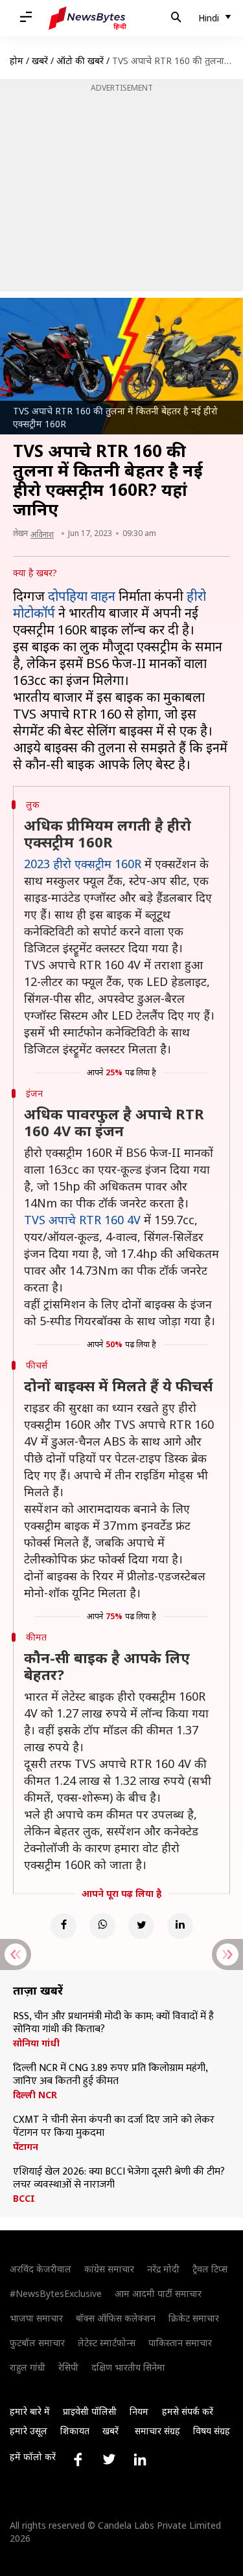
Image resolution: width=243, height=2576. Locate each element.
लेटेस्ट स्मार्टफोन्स (107, 2343)
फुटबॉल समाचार (37, 2343)
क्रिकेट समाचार (194, 2318)
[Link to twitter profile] (109, 2459)
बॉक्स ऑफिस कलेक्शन (116, 2318)
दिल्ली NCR (35, 2095)
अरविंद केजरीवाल (40, 2269)
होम (17, 61)
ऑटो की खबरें (80, 61)
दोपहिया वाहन (82, 596)
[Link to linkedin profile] (140, 2459)
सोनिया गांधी (36, 2043)
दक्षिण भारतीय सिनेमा (128, 2367)
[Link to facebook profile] (78, 2459)
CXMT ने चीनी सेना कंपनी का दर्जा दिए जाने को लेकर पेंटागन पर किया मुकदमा (114, 2127)
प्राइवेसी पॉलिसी (90, 2411)
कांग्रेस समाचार (109, 2269)
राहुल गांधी (28, 2367)
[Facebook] (64, 1926)
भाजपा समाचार (36, 2318)
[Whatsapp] (102, 1926)
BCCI (24, 2199)
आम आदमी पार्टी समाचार (158, 2293)
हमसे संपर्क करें (188, 2411)
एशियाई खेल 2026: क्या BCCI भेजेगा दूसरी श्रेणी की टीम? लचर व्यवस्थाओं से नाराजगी (119, 2178)
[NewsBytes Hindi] (87, 18)
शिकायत (75, 2431)
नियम (139, 2411)
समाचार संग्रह (157, 2431)
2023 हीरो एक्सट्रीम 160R (83, 864)
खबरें (40, 61)
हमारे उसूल (29, 2431)
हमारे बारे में (30, 2411)
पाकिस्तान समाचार (180, 2343)
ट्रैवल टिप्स (210, 2269)
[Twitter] (141, 1926)
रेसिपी (68, 2367)
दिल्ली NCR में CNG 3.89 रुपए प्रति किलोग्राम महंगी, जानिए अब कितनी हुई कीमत (110, 2075)
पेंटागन (26, 2147)
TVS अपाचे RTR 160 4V (82, 1220)
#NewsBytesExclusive (56, 2293)
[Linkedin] (180, 1926)
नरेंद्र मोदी (163, 2269)
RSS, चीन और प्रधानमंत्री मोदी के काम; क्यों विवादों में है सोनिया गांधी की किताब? (113, 2023)
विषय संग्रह (212, 2431)
